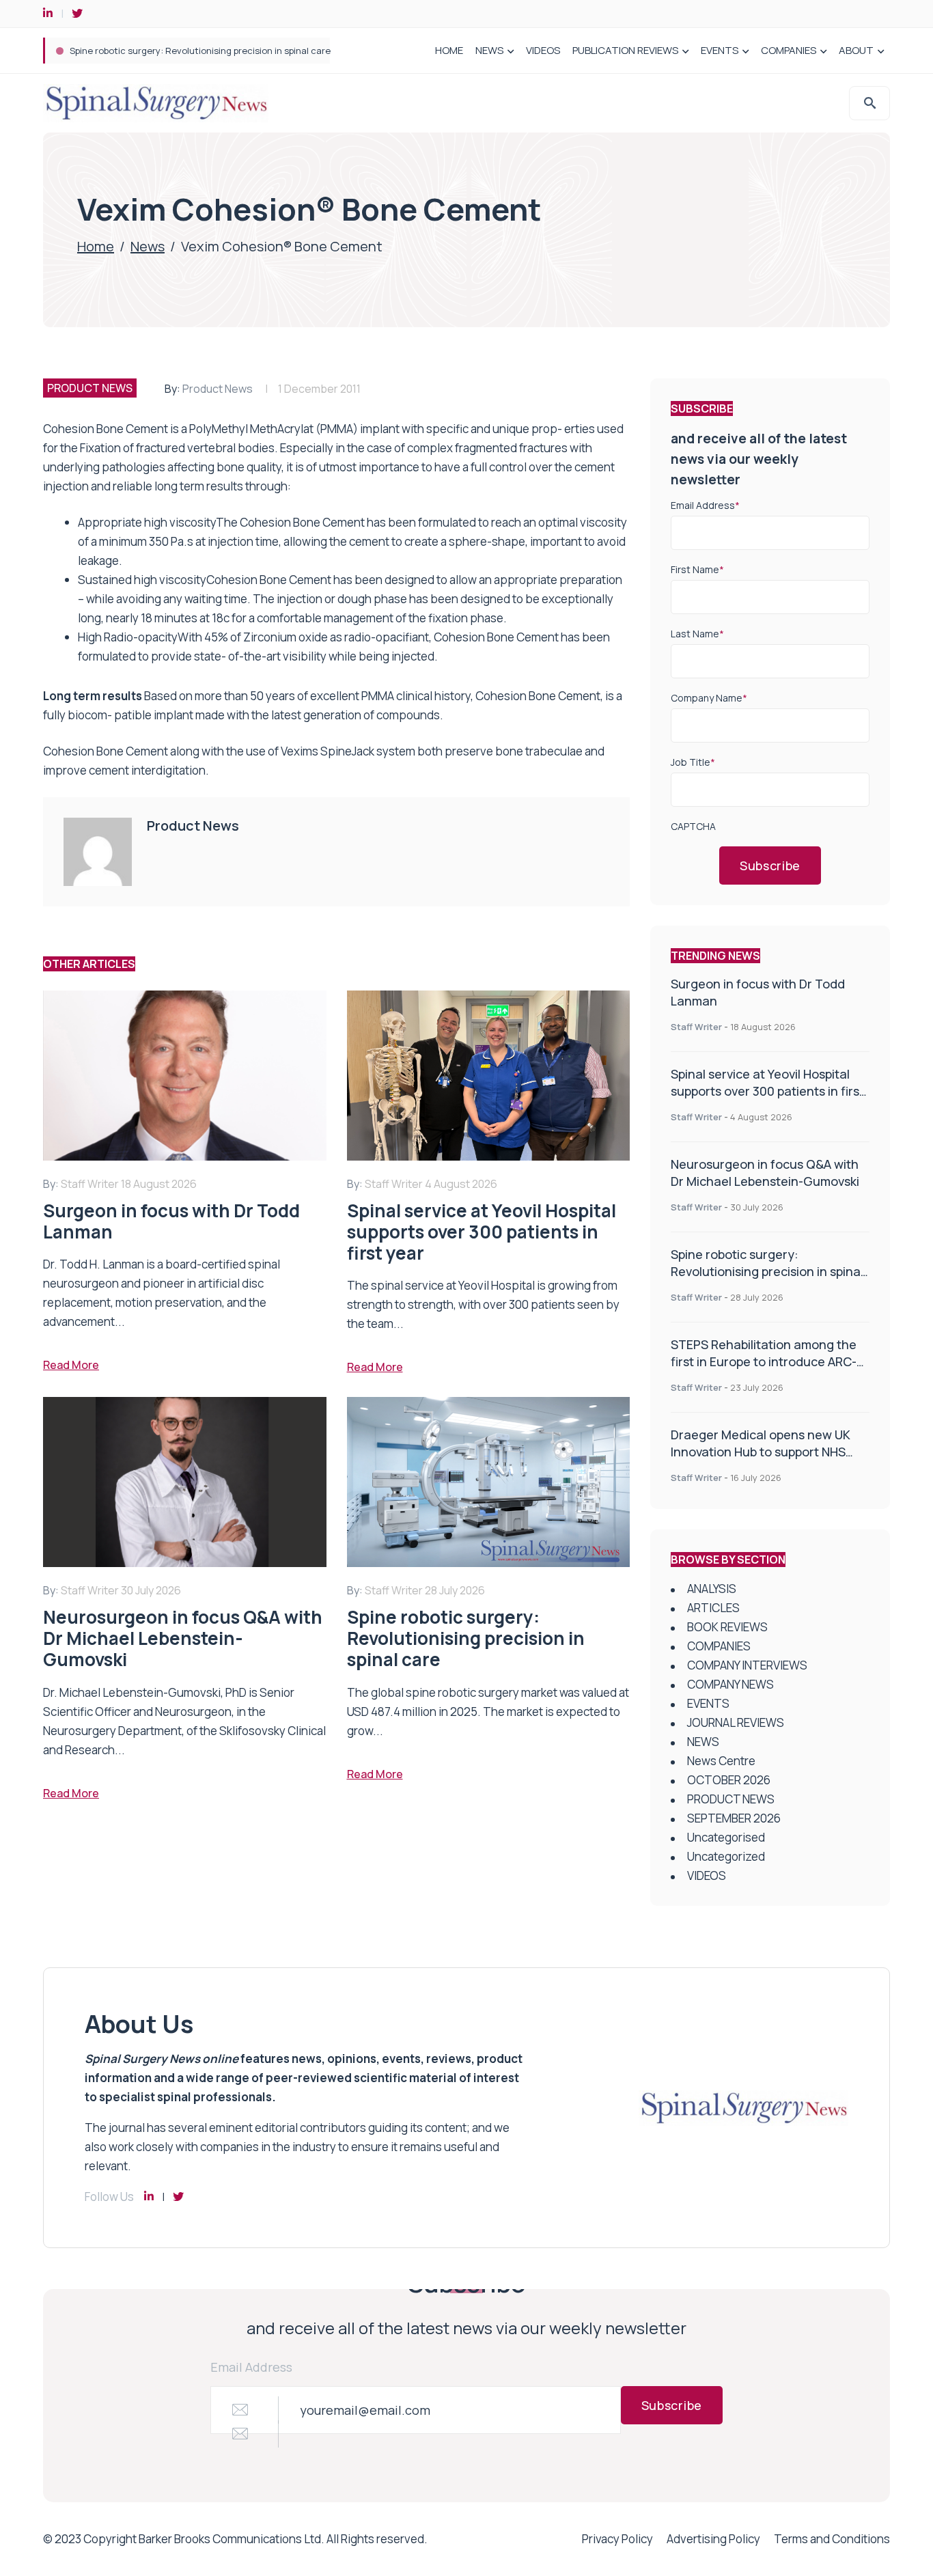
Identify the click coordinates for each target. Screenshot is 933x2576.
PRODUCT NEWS (90, 388)
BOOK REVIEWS (727, 1627)
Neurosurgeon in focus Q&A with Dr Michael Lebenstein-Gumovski (765, 1173)
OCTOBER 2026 (729, 1780)
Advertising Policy (713, 2539)
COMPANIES (789, 50)
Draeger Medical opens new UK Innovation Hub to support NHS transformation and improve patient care (761, 1460)
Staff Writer (696, 1027)
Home (96, 246)
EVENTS (720, 50)
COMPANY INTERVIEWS (747, 1665)
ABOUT (856, 50)
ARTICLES (713, 1608)
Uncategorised (726, 1837)
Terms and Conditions (832, 2539)
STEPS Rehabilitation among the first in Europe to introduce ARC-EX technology (764, 1361)
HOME (449, 50)
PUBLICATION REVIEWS (625, 50)
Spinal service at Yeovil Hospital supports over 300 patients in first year (767, 1091)
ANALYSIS (712, 1589)
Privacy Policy (617, 2539)
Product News (218, 389)
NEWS (489, 50)
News (148, 246)
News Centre (721, 1761)
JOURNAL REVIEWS (736, 1722)
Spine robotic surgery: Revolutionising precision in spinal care (200, 51)
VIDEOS (543, 50)
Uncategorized (726, 1856)
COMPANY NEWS (730, 1684)
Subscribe (770, 865)
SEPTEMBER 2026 (734, 1818)
